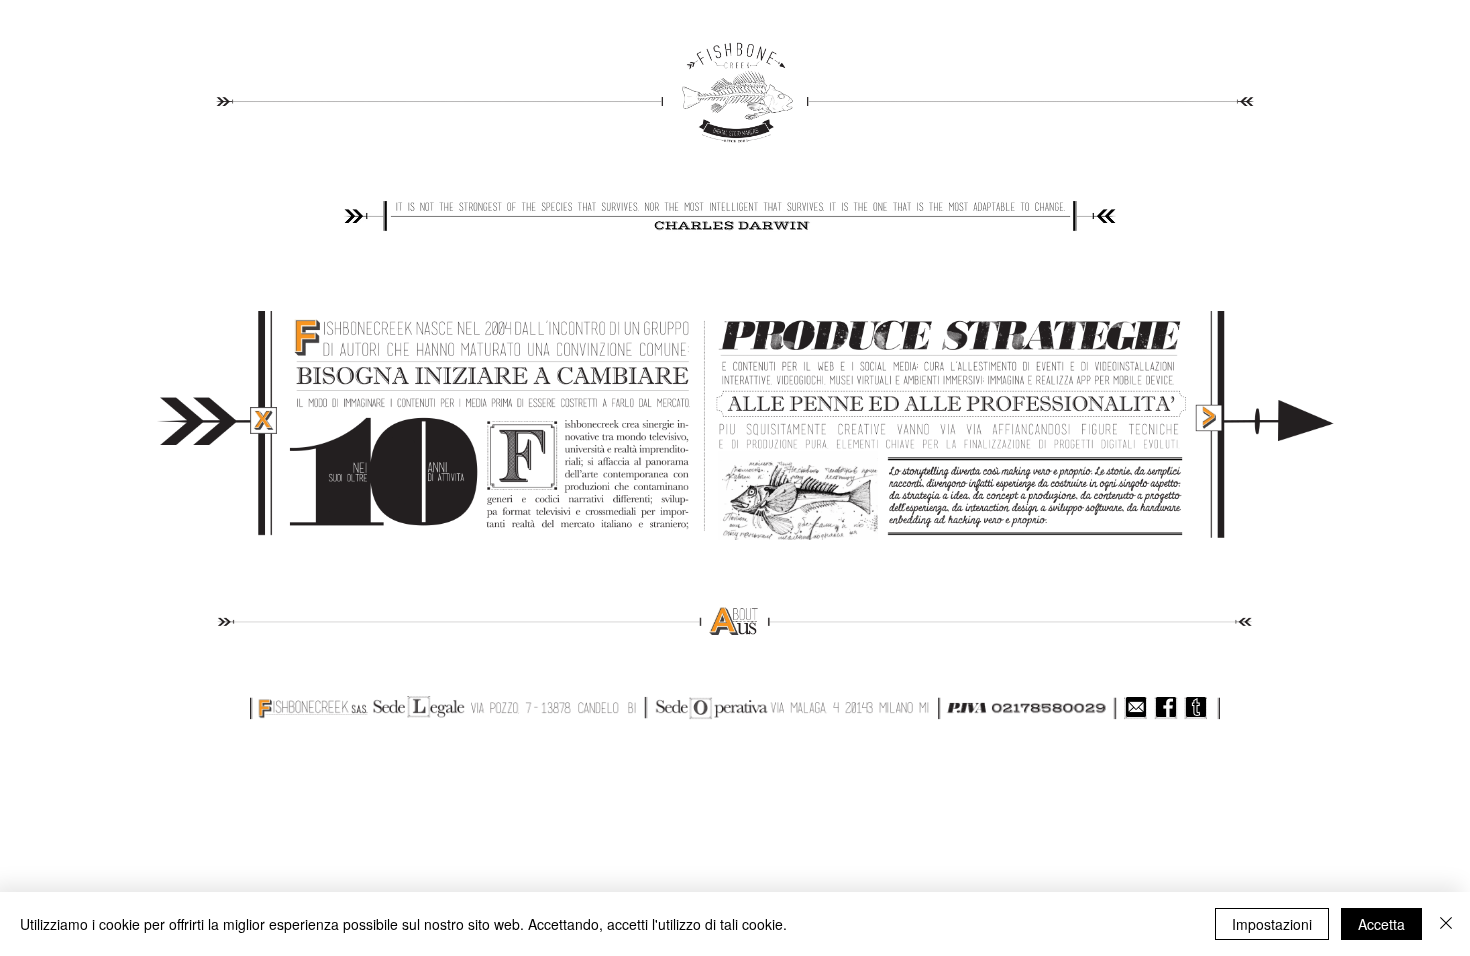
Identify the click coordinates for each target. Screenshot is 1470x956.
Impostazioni (1272, 924)
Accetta (1381, 924)
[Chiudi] (1446, 924)
